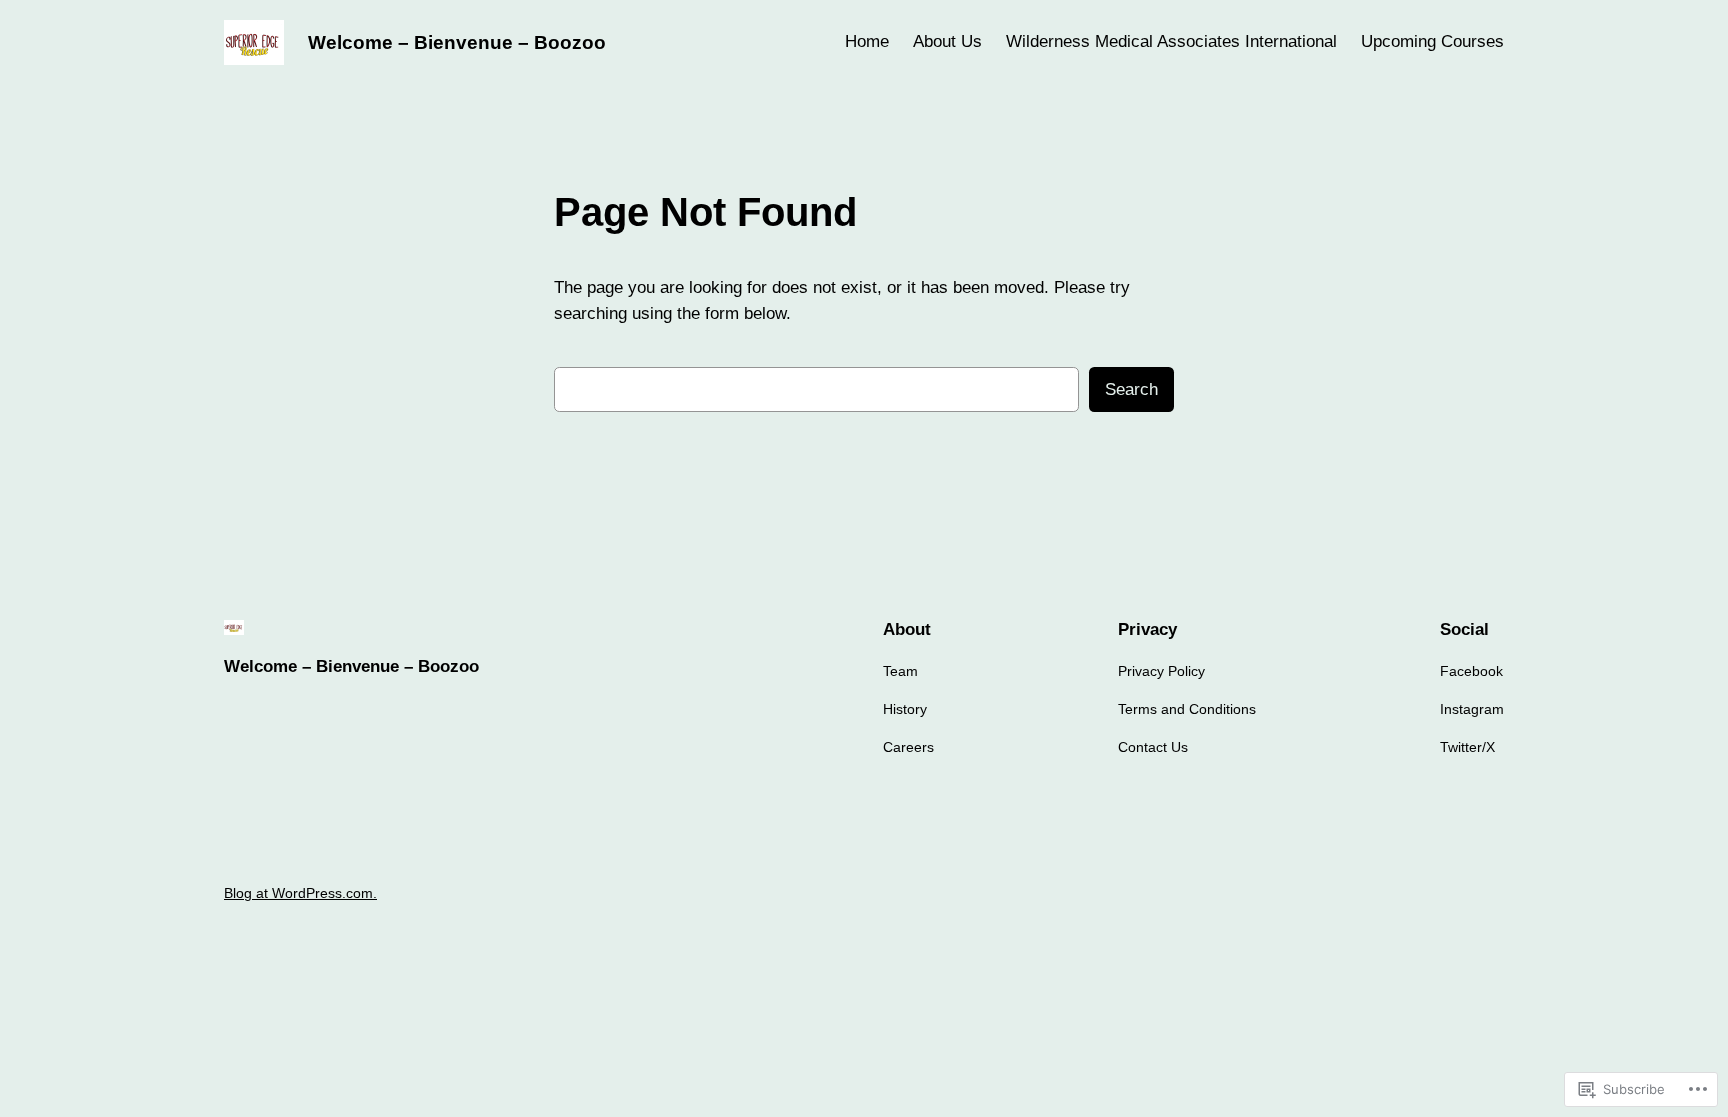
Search (1131, 389)
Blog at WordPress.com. (300, 893)
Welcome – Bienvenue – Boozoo (457, 42)
